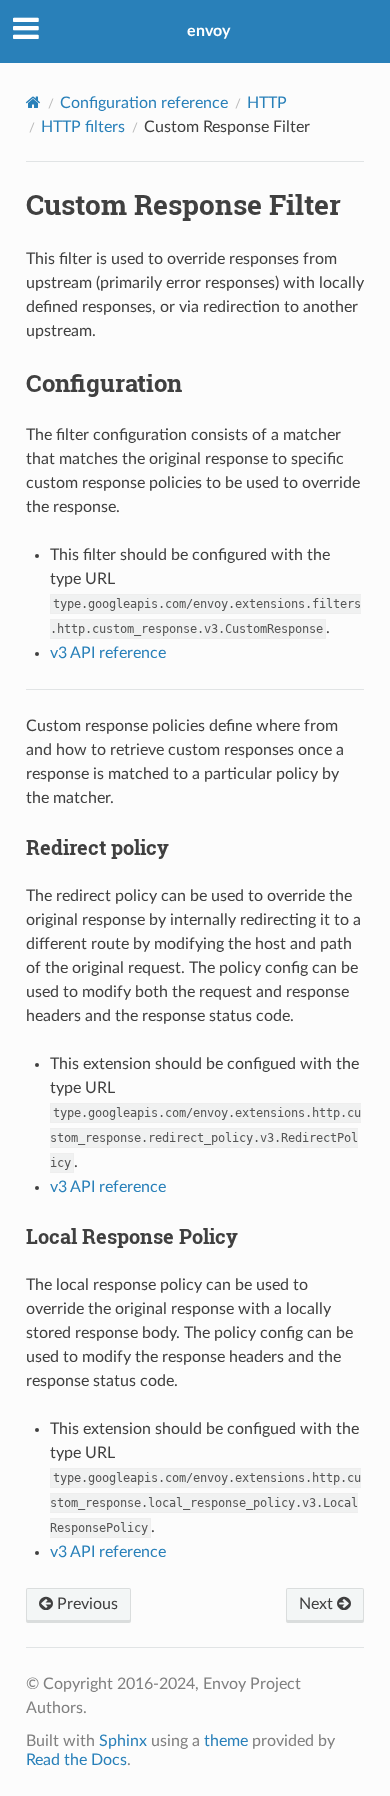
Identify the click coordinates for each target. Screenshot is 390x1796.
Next (318, 1604)
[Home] (33, 102)
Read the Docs (76, 1760)
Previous (85, 1604)
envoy (208, 31)
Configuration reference (144, 103)
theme (226, 1741)
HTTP (267, 103)
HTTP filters (83, 127)
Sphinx (123, 1741)
